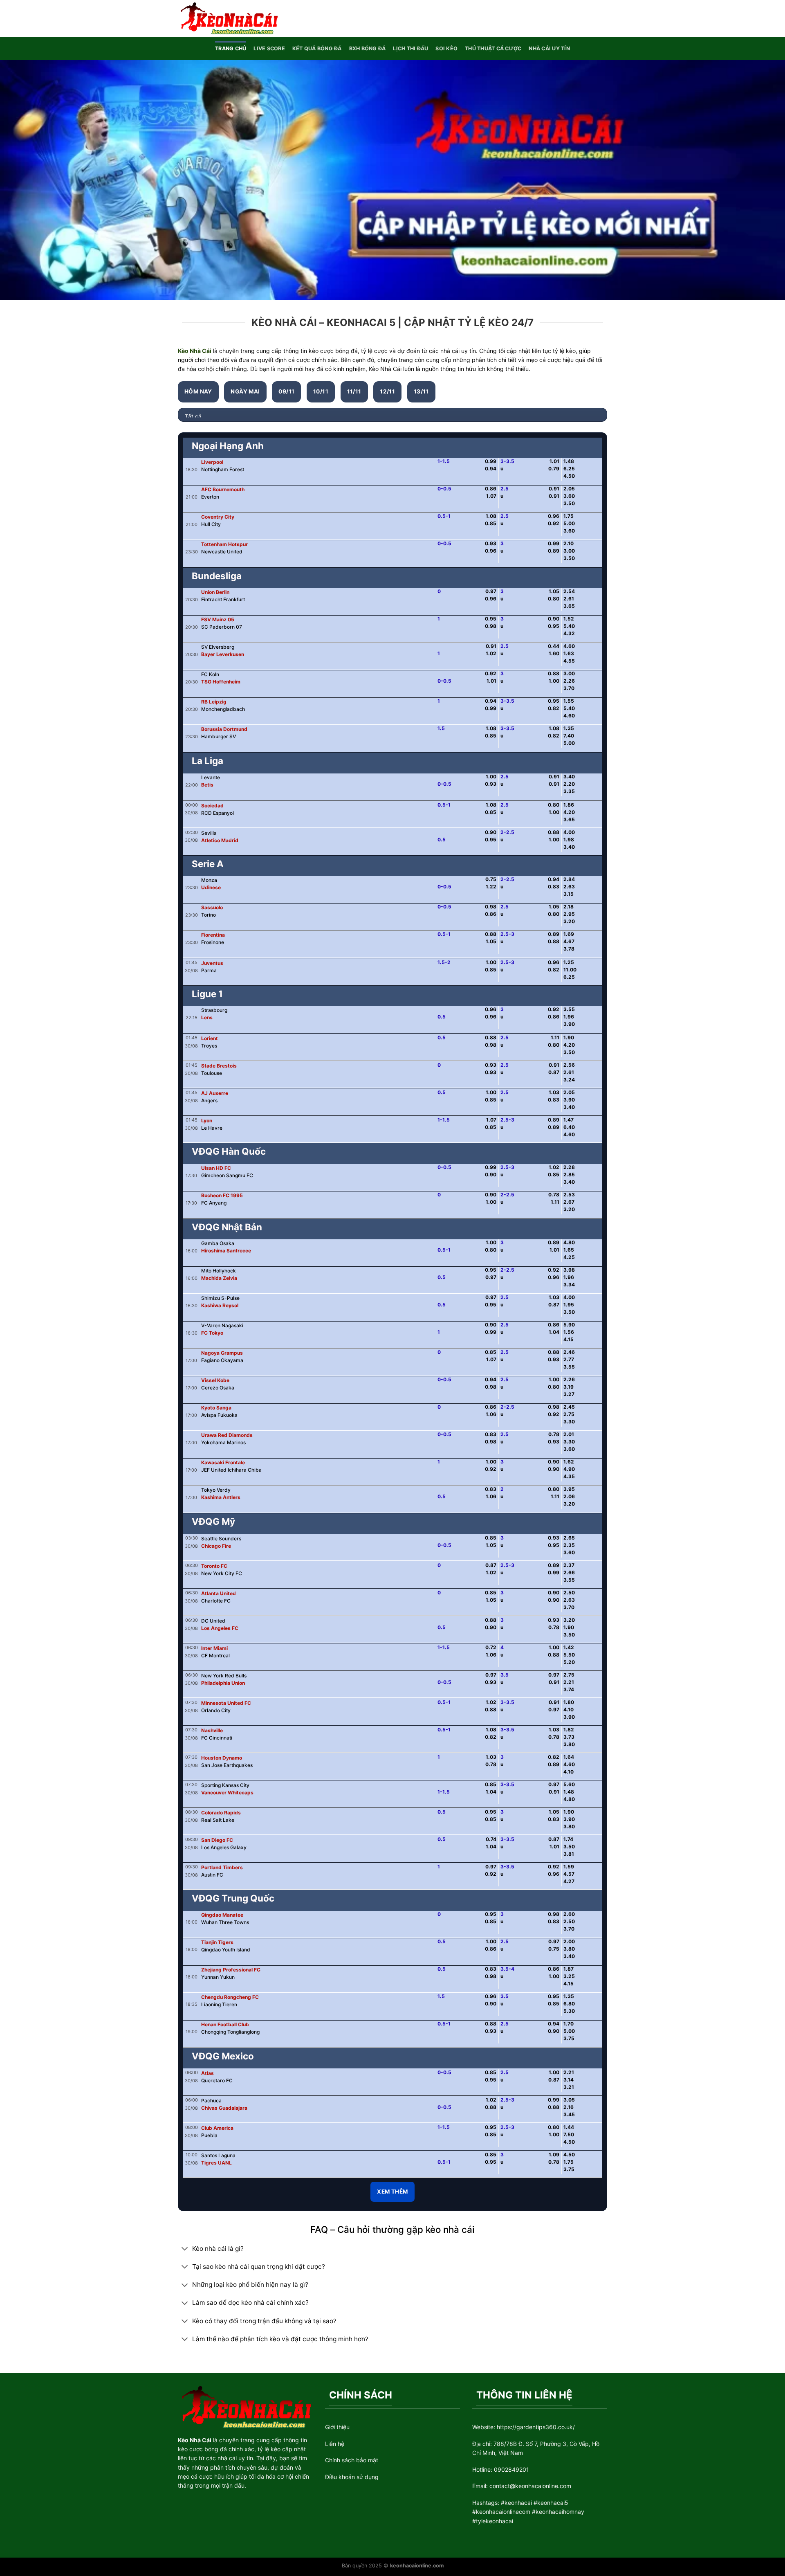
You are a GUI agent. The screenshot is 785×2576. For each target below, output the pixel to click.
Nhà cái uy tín (549, 48)
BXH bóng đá (368, 48)
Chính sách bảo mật (352, 2460)
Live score (269, 48)
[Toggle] (185, 2249)
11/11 (354, 391)
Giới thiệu (337, 2427)
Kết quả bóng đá (317, 48)
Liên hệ (335, 2444)
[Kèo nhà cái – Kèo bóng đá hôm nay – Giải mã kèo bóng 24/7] (228, 18)
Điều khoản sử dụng (352, 2477)
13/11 (421, 391)
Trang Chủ (231, 48)
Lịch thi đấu (410, 48)
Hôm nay (198, 391)
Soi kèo (446, 48)
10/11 (321, 391)
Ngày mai (245, 391)
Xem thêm (392, 2192)
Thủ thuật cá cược (493, 48)
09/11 (286, 391)
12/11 (387, 391)
